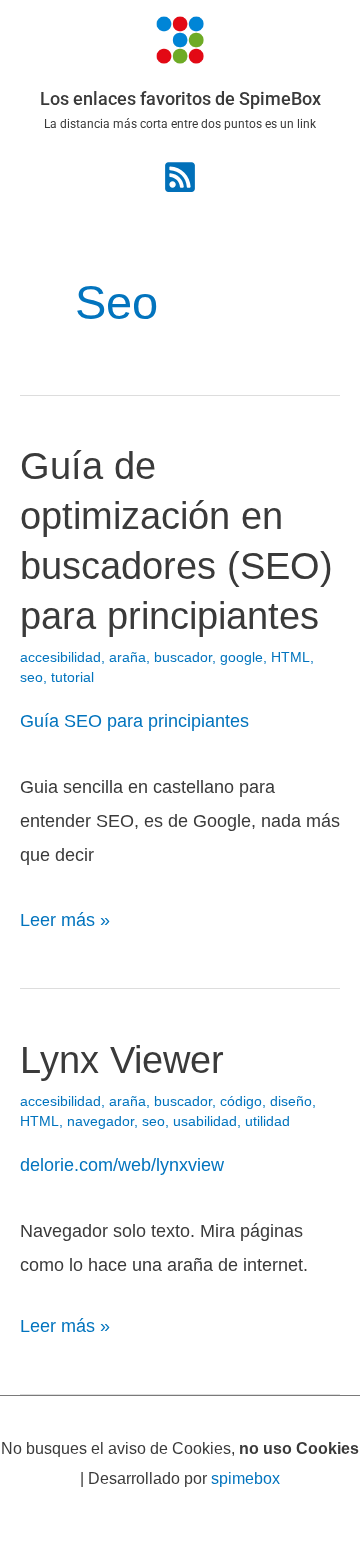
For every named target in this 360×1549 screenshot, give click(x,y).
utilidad (267, 1121)
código (241, 1101)
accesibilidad (60, 657)
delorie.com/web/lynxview (122, 1164)
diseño (291, 1101)
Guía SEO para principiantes (134, 720)
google (241, 657)
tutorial (72, 677)
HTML (290, 657)
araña (127, 657)
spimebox (245, 1478)
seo (31, 677)
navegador (100, 1121)
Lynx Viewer (122, 1059)
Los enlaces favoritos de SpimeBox (180, 98)
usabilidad (205, 1121)
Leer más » (65, 916)
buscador (183, 657)
